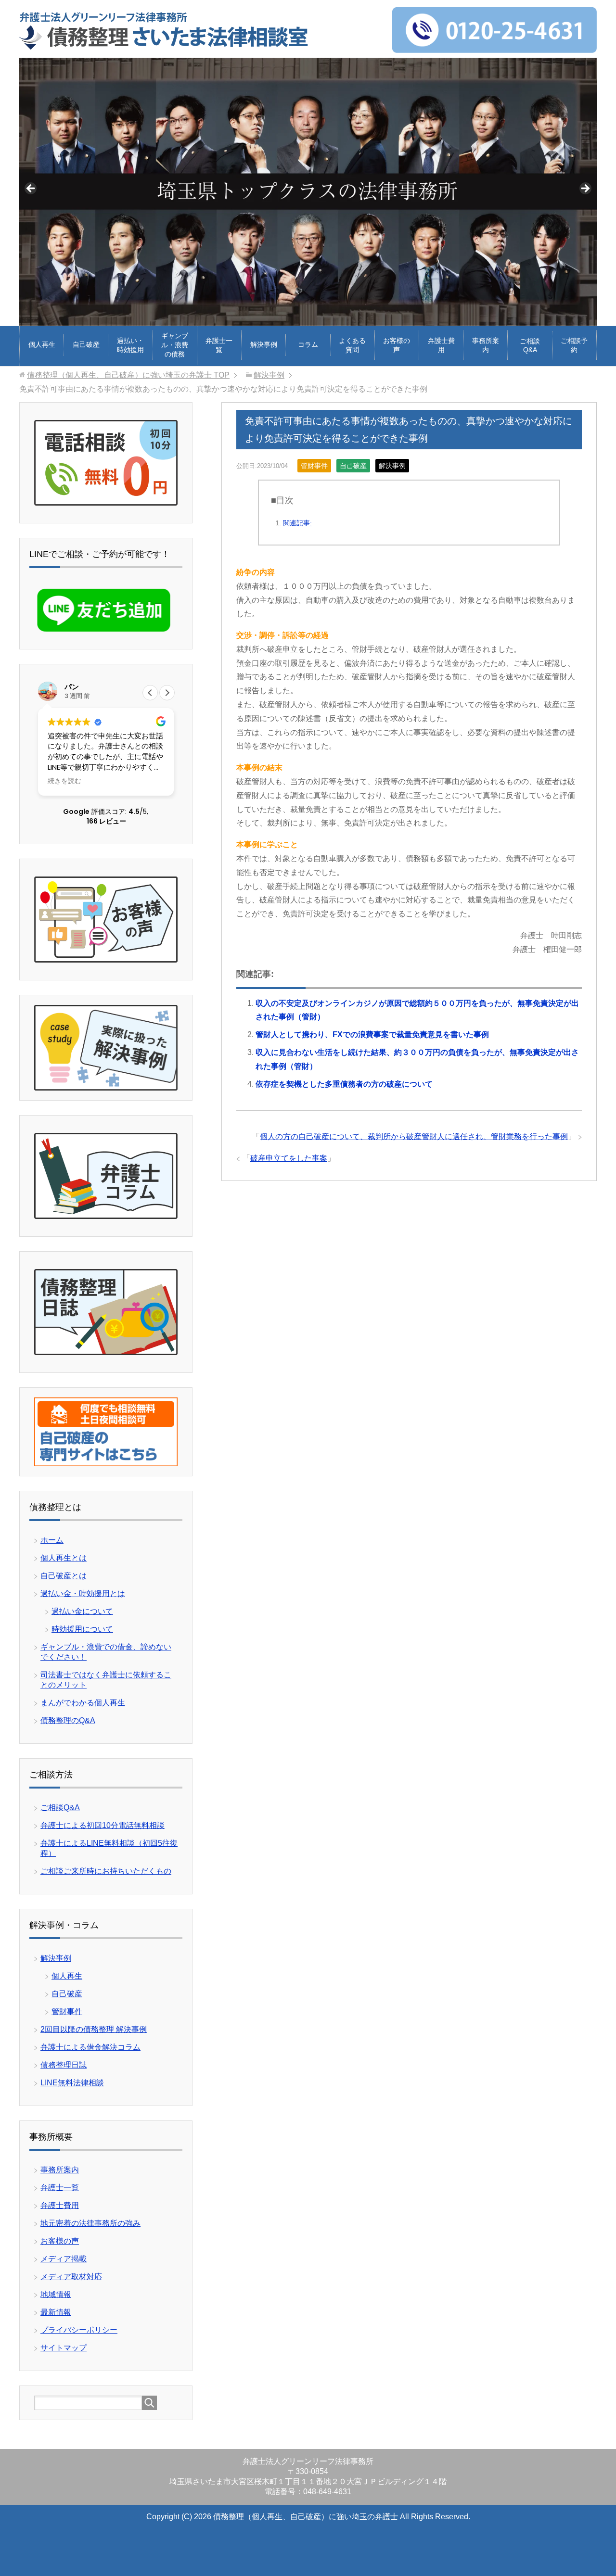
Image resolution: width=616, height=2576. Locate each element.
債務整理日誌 (64, 2065)
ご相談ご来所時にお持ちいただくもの (106, 1871)
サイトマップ (64, 2348)
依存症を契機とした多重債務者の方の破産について (345, 1084)
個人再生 (42, 344)
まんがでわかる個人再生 (83, 1703)
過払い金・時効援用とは (83, 1593)
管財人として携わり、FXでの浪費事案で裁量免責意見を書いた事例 (372, 1034)
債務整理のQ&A (68, 1720)
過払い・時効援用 (130, 345)
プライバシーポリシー (79, 2330)
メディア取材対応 (71, 2277)
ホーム (52, 1540)
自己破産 (86, 344)
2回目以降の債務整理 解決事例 (94, 2029)
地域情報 (56, 2294)
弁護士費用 (441, 345)
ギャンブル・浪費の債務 (175, 345)
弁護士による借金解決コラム (90, 2047)
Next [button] (585, 189)
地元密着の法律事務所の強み (90, 2223)
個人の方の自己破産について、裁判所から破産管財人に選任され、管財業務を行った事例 (414, 1136)
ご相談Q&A (530, 345)
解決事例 (264, 344)
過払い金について (82, 1611)
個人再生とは (64, 1558)
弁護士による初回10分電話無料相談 (103, 1825)
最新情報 (56, 2312)
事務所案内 (486, 345)
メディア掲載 (64, 2259)
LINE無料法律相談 (72, 2083)
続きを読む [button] (64, 781)
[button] (167, 693)
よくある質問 (352, 345)
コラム (308, 344)
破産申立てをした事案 (289, 1158)
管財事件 (314, 466)
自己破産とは (64, 1576)
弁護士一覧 (219, 345)
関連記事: (297, 523)
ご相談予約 (574, 345)
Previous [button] (31, 189)
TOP (128, 375)
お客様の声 (397, 345)
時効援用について (82, 1629)
